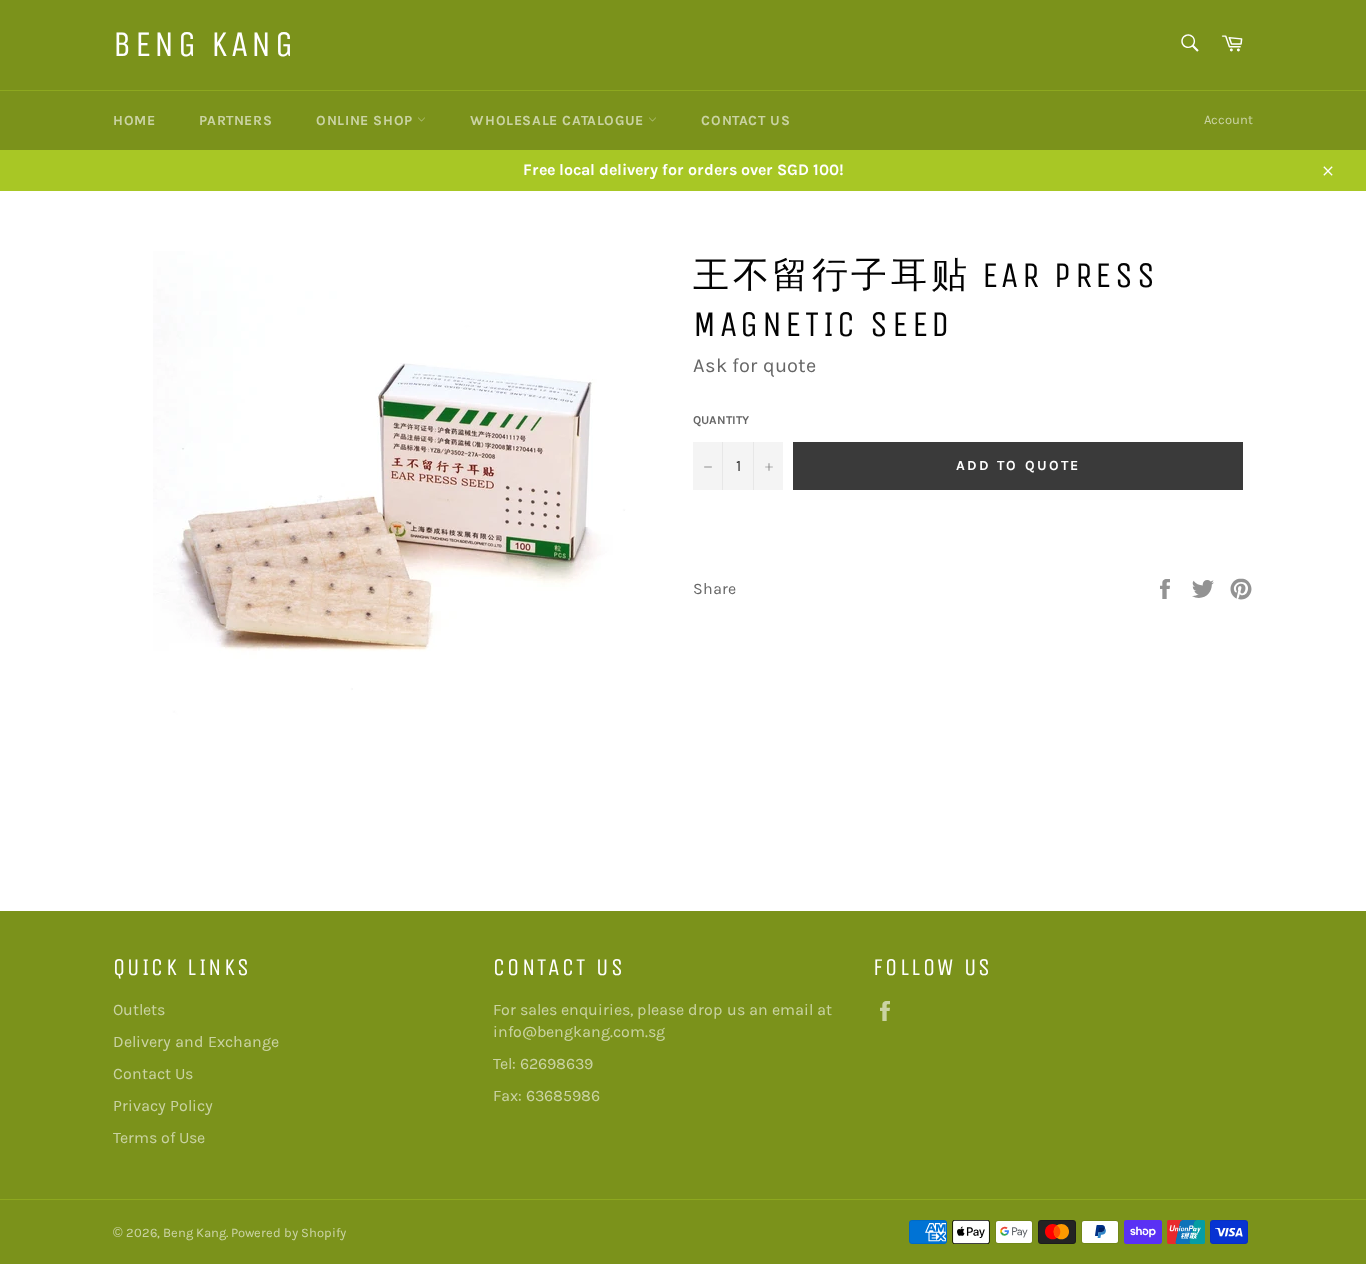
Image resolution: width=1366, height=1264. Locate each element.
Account (1228, 119)
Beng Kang (204, 44)
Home (134, 120)
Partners (235, 120)
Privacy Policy (163, 1105)
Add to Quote (1018, 465)
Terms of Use (159, 1137)
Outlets (139, 1009)
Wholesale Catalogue (559, 120)
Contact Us (745, 120)
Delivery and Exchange (196, 1041)
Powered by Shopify (288, 1232)
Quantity (721, 420)
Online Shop (366, 120)
